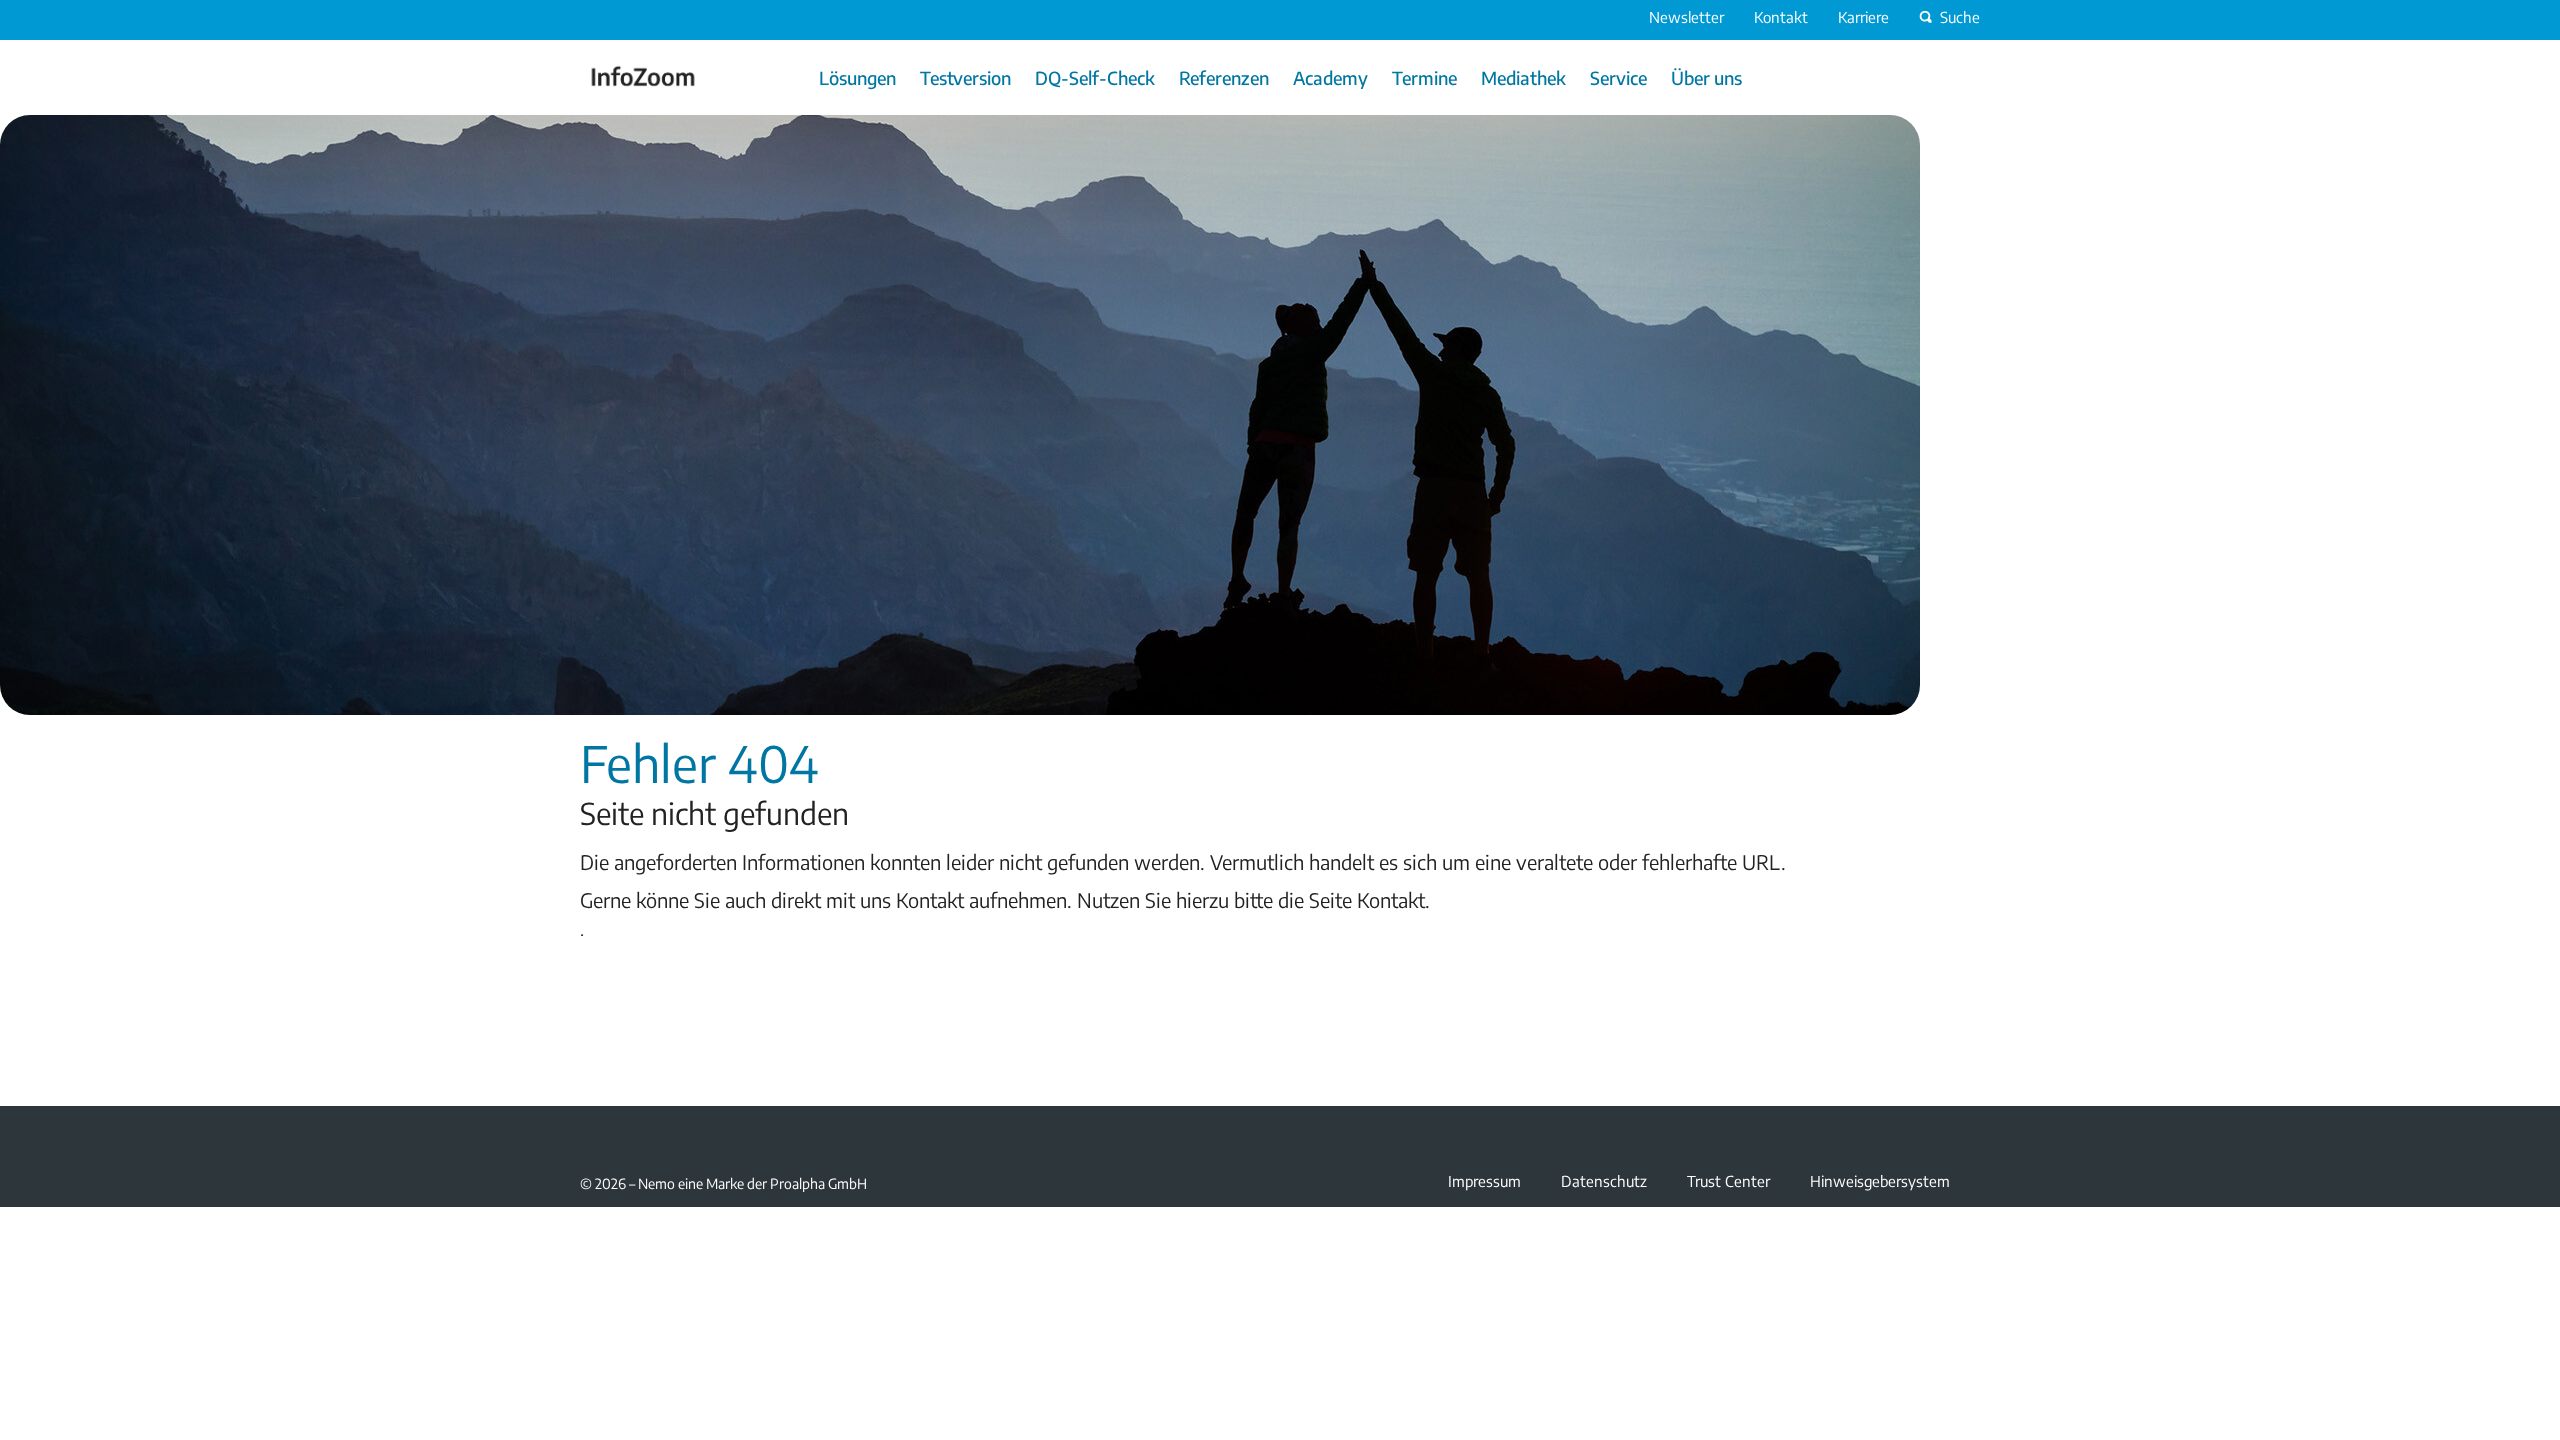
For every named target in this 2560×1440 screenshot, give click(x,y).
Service (1618, 77)
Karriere (1863, 17)
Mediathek (1523, 77)
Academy (1330, 77)
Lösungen (857, 77)
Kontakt (1781, 17)
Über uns (1706, 77)
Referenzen (1224, 77)
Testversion (965, 77)
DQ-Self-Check (1095, 77)
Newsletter (1686, 17)
